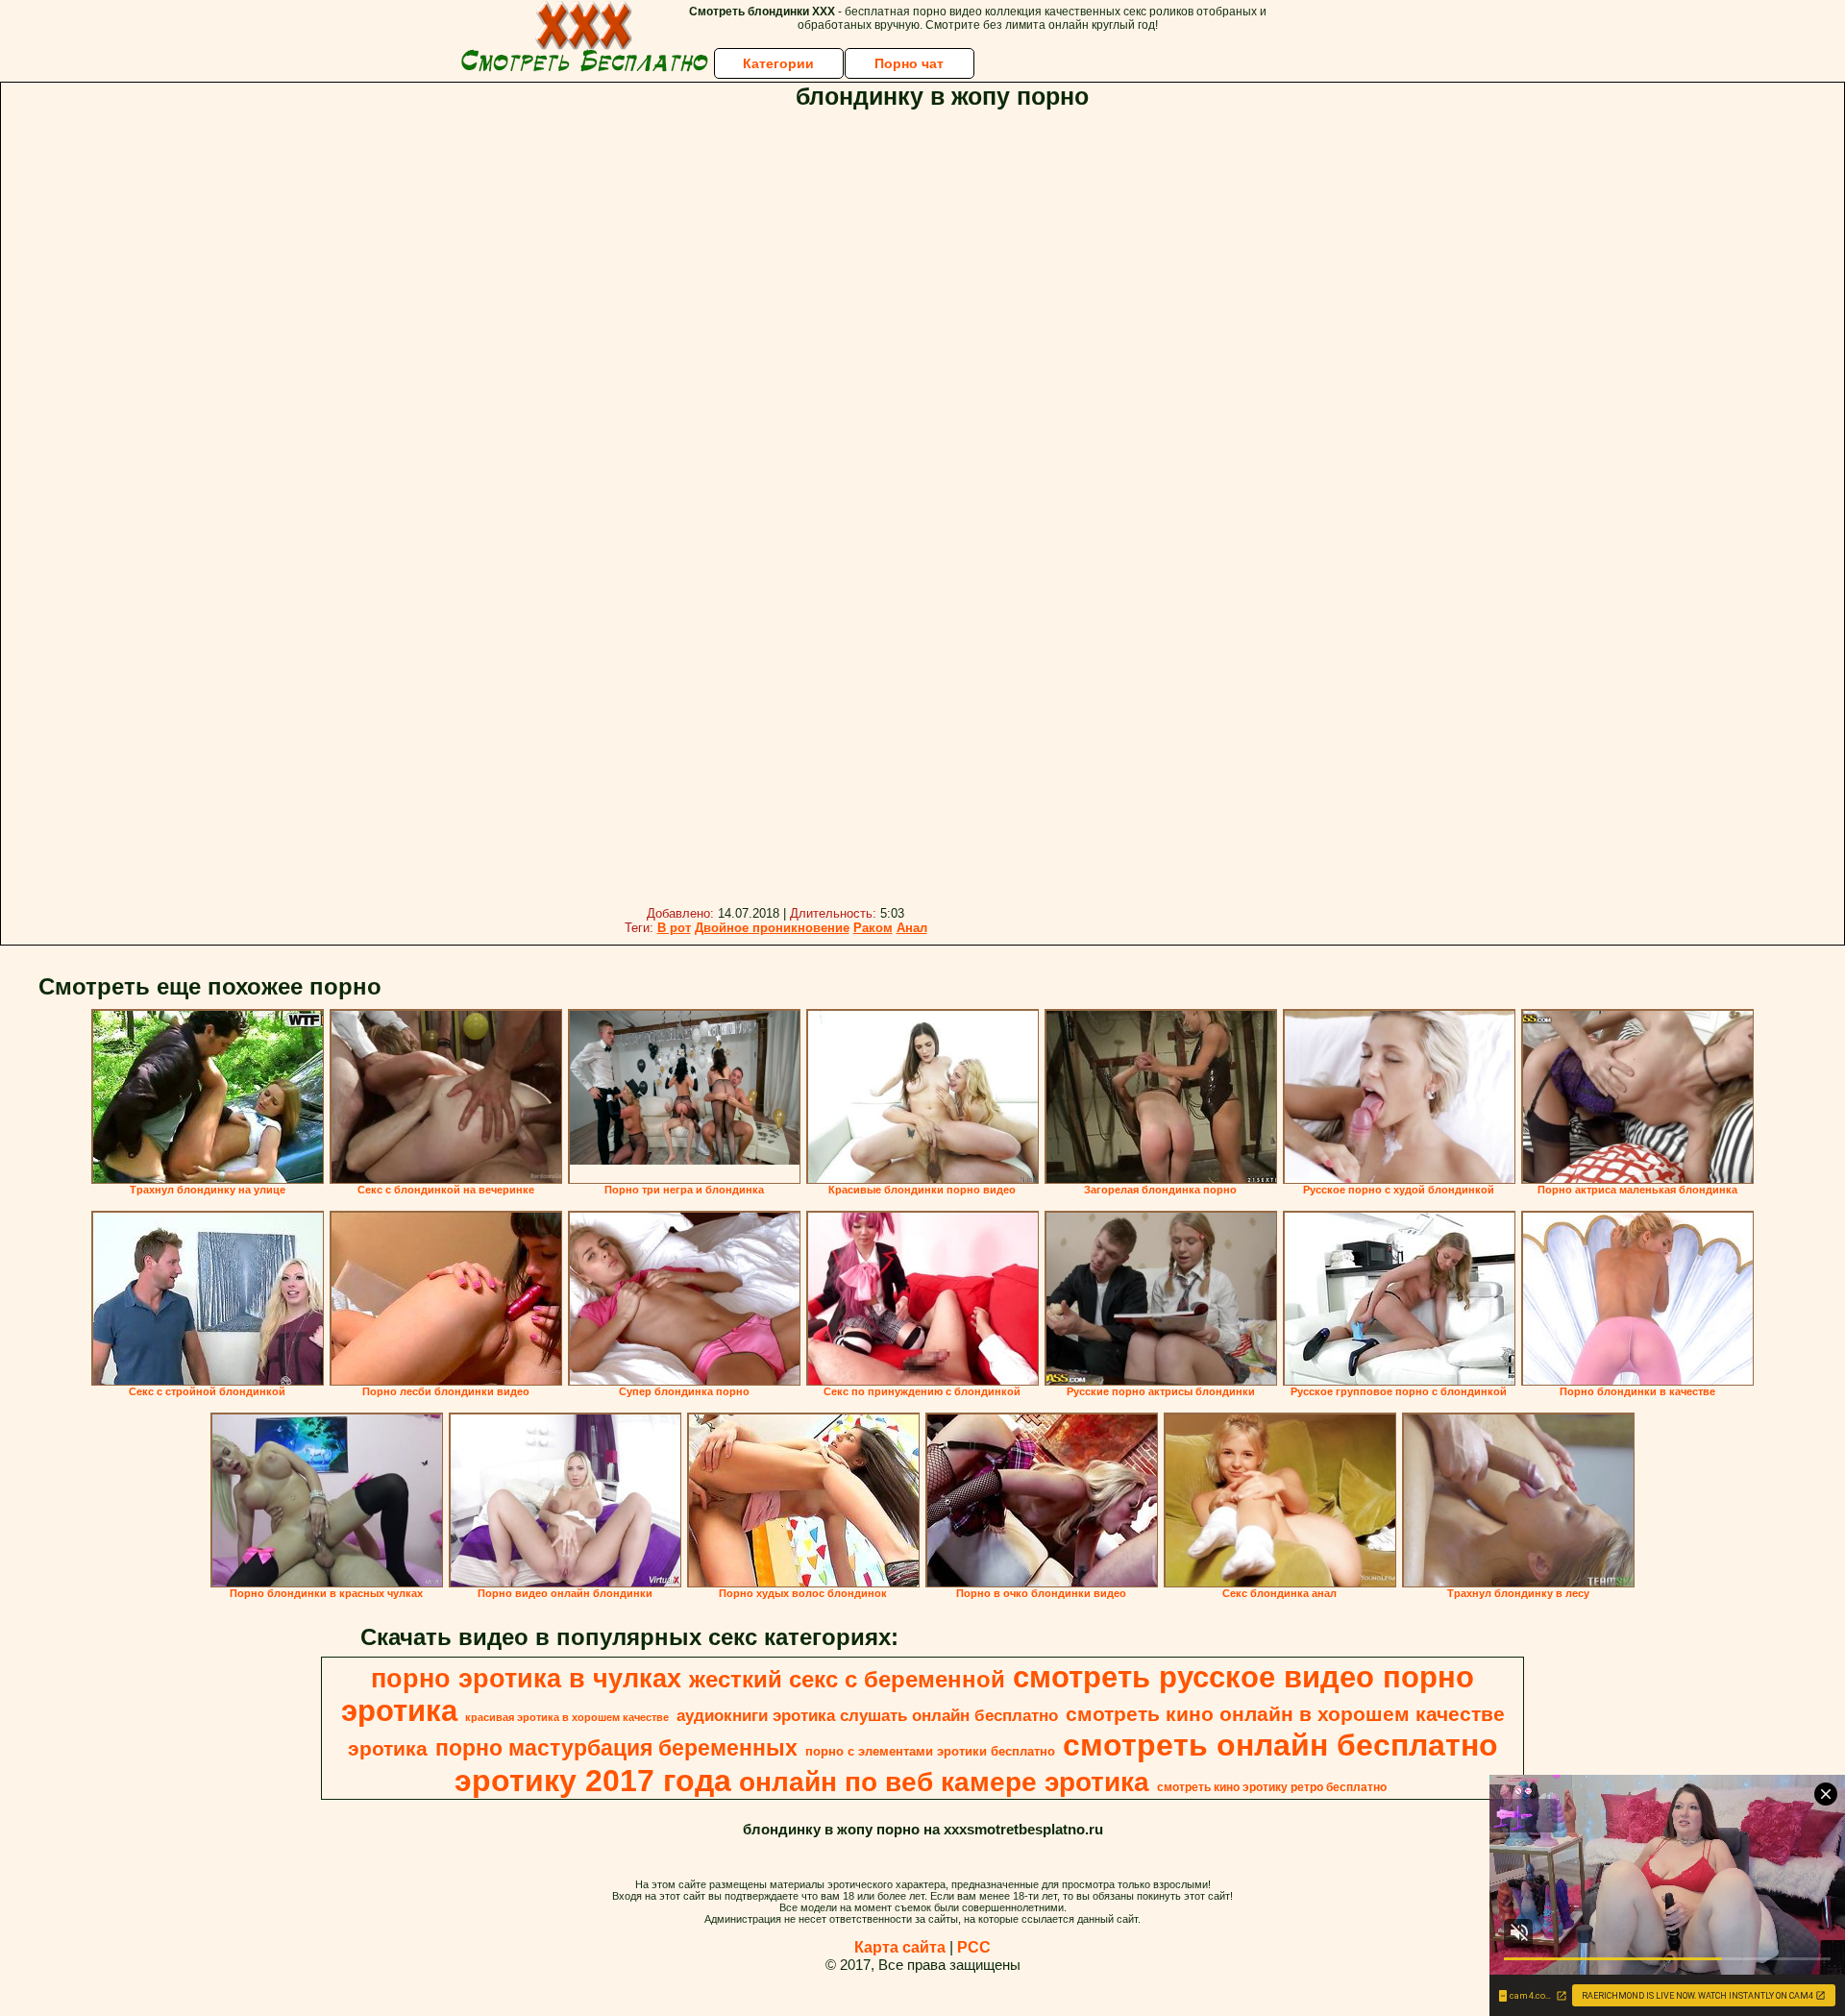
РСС (974, 1947)
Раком (873, 928)
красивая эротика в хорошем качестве (567, 1717)
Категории (778, 63)
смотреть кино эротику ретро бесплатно (1272, 1787)
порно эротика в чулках (526, 1679)
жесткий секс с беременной (847, 1679)
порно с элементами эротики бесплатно (930, 1751)
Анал (912, 928)
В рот (674, 928)
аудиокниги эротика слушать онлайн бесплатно (867, 1715)
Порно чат (909, 63)
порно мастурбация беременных (616, 1748)
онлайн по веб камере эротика (944, 1782)
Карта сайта (900, 1947)
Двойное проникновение (772, 928)
